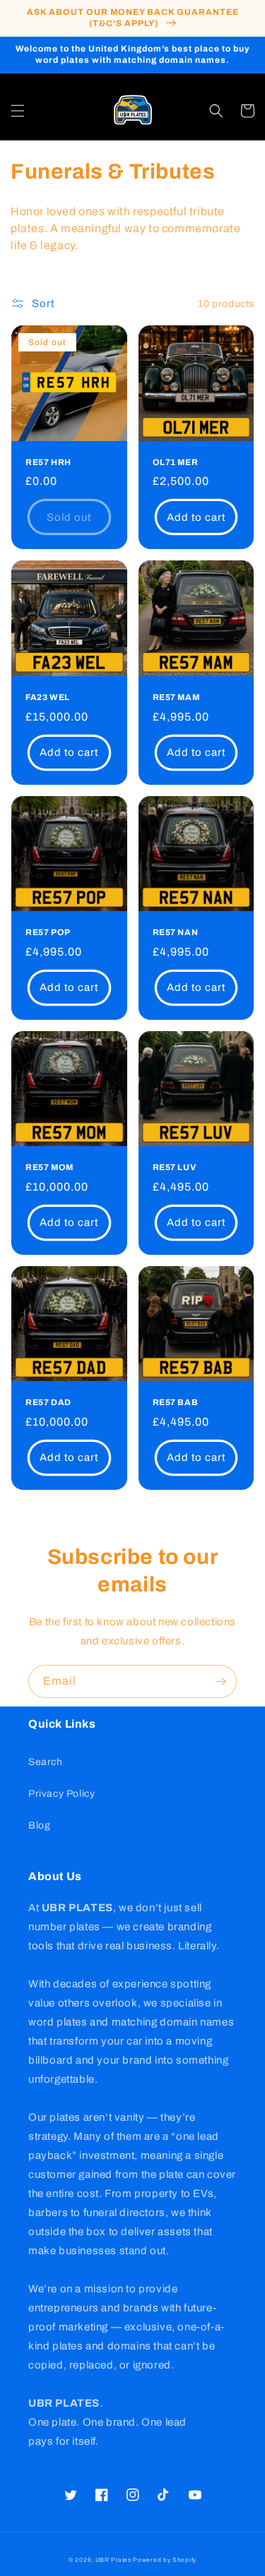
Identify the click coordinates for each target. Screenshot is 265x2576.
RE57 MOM (49, 1167)
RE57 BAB (176, 1402)
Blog (39, 1825)
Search (46, 1762)
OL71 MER (176, 462)
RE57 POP (48, 932)
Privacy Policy (61, 1794)
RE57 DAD (48, 1402)
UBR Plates (113, 2560)
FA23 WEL (48, 697)
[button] (18, 111)
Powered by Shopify (165, 2560)
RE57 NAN (176, 932)
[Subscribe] (220, 1681)
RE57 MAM (176, 697)
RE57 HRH (48, 462)
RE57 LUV (175, 1167)
